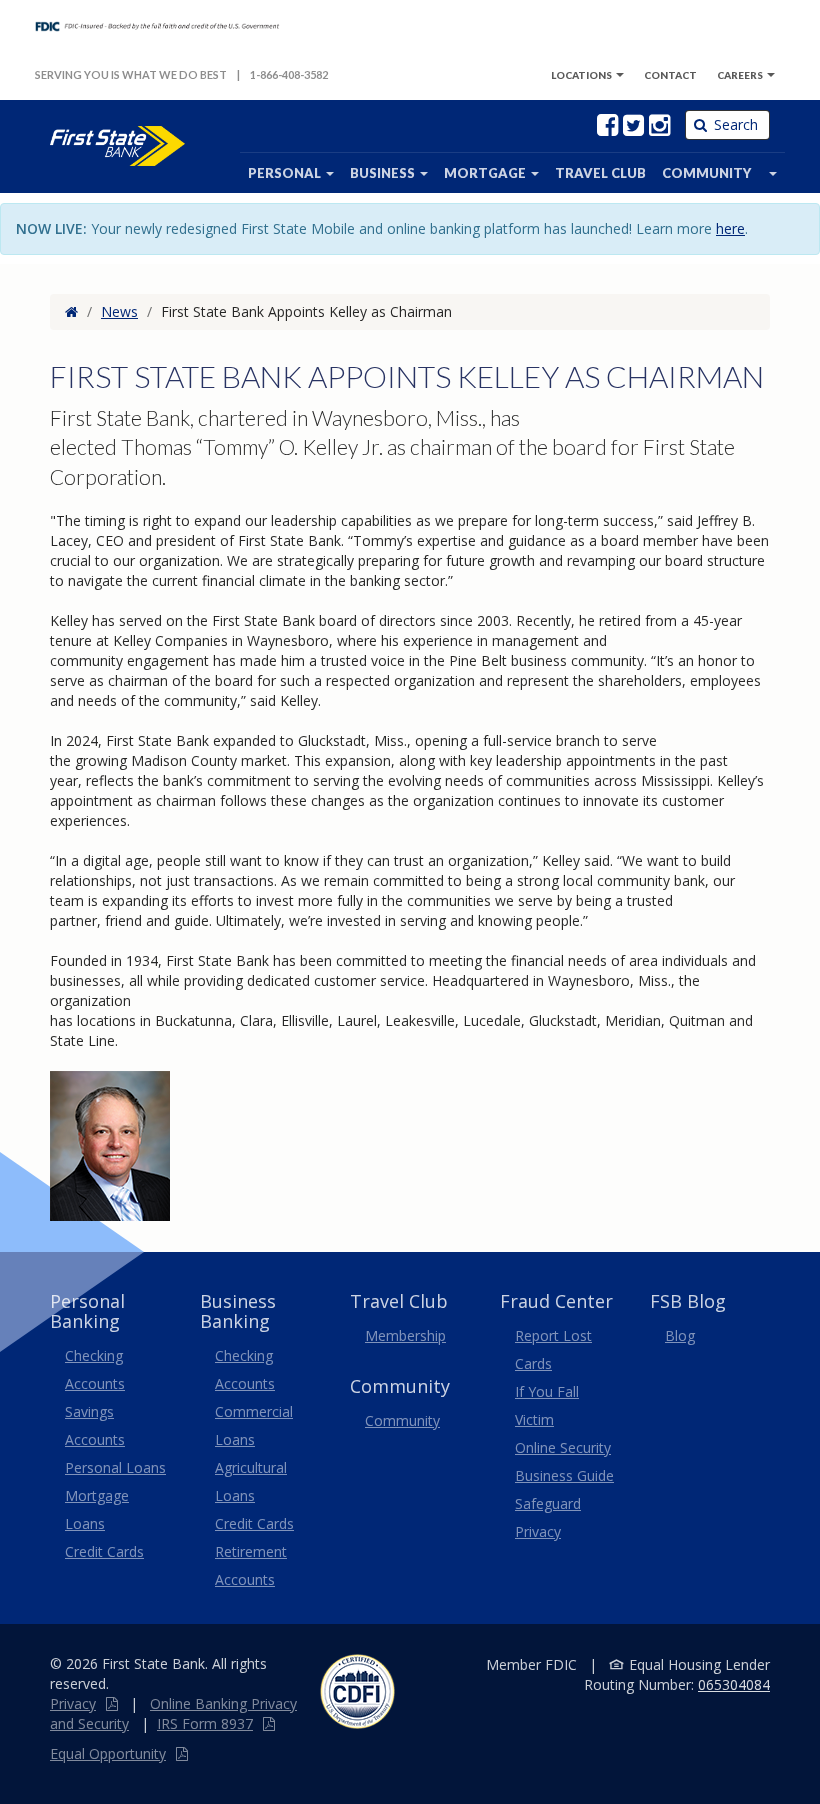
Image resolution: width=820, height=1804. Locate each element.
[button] (772, 173)
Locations (581, 75)
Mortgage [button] (486, 173)
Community (402, 1420)
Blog (680, 1335)
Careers (741, 75)
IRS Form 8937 (205, 1723)
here (730, 228)
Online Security (563, 1447)
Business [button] (384, 173)
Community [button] (706, 173)
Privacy (73, 1703)
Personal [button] (286, 173)
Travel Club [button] (600, 173)
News (119, 311)
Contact (670, 75)
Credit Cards (104, 1551)
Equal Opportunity (108, 1753)
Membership (405, 1335)
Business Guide (564, 1475)
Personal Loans (115, 1467)
